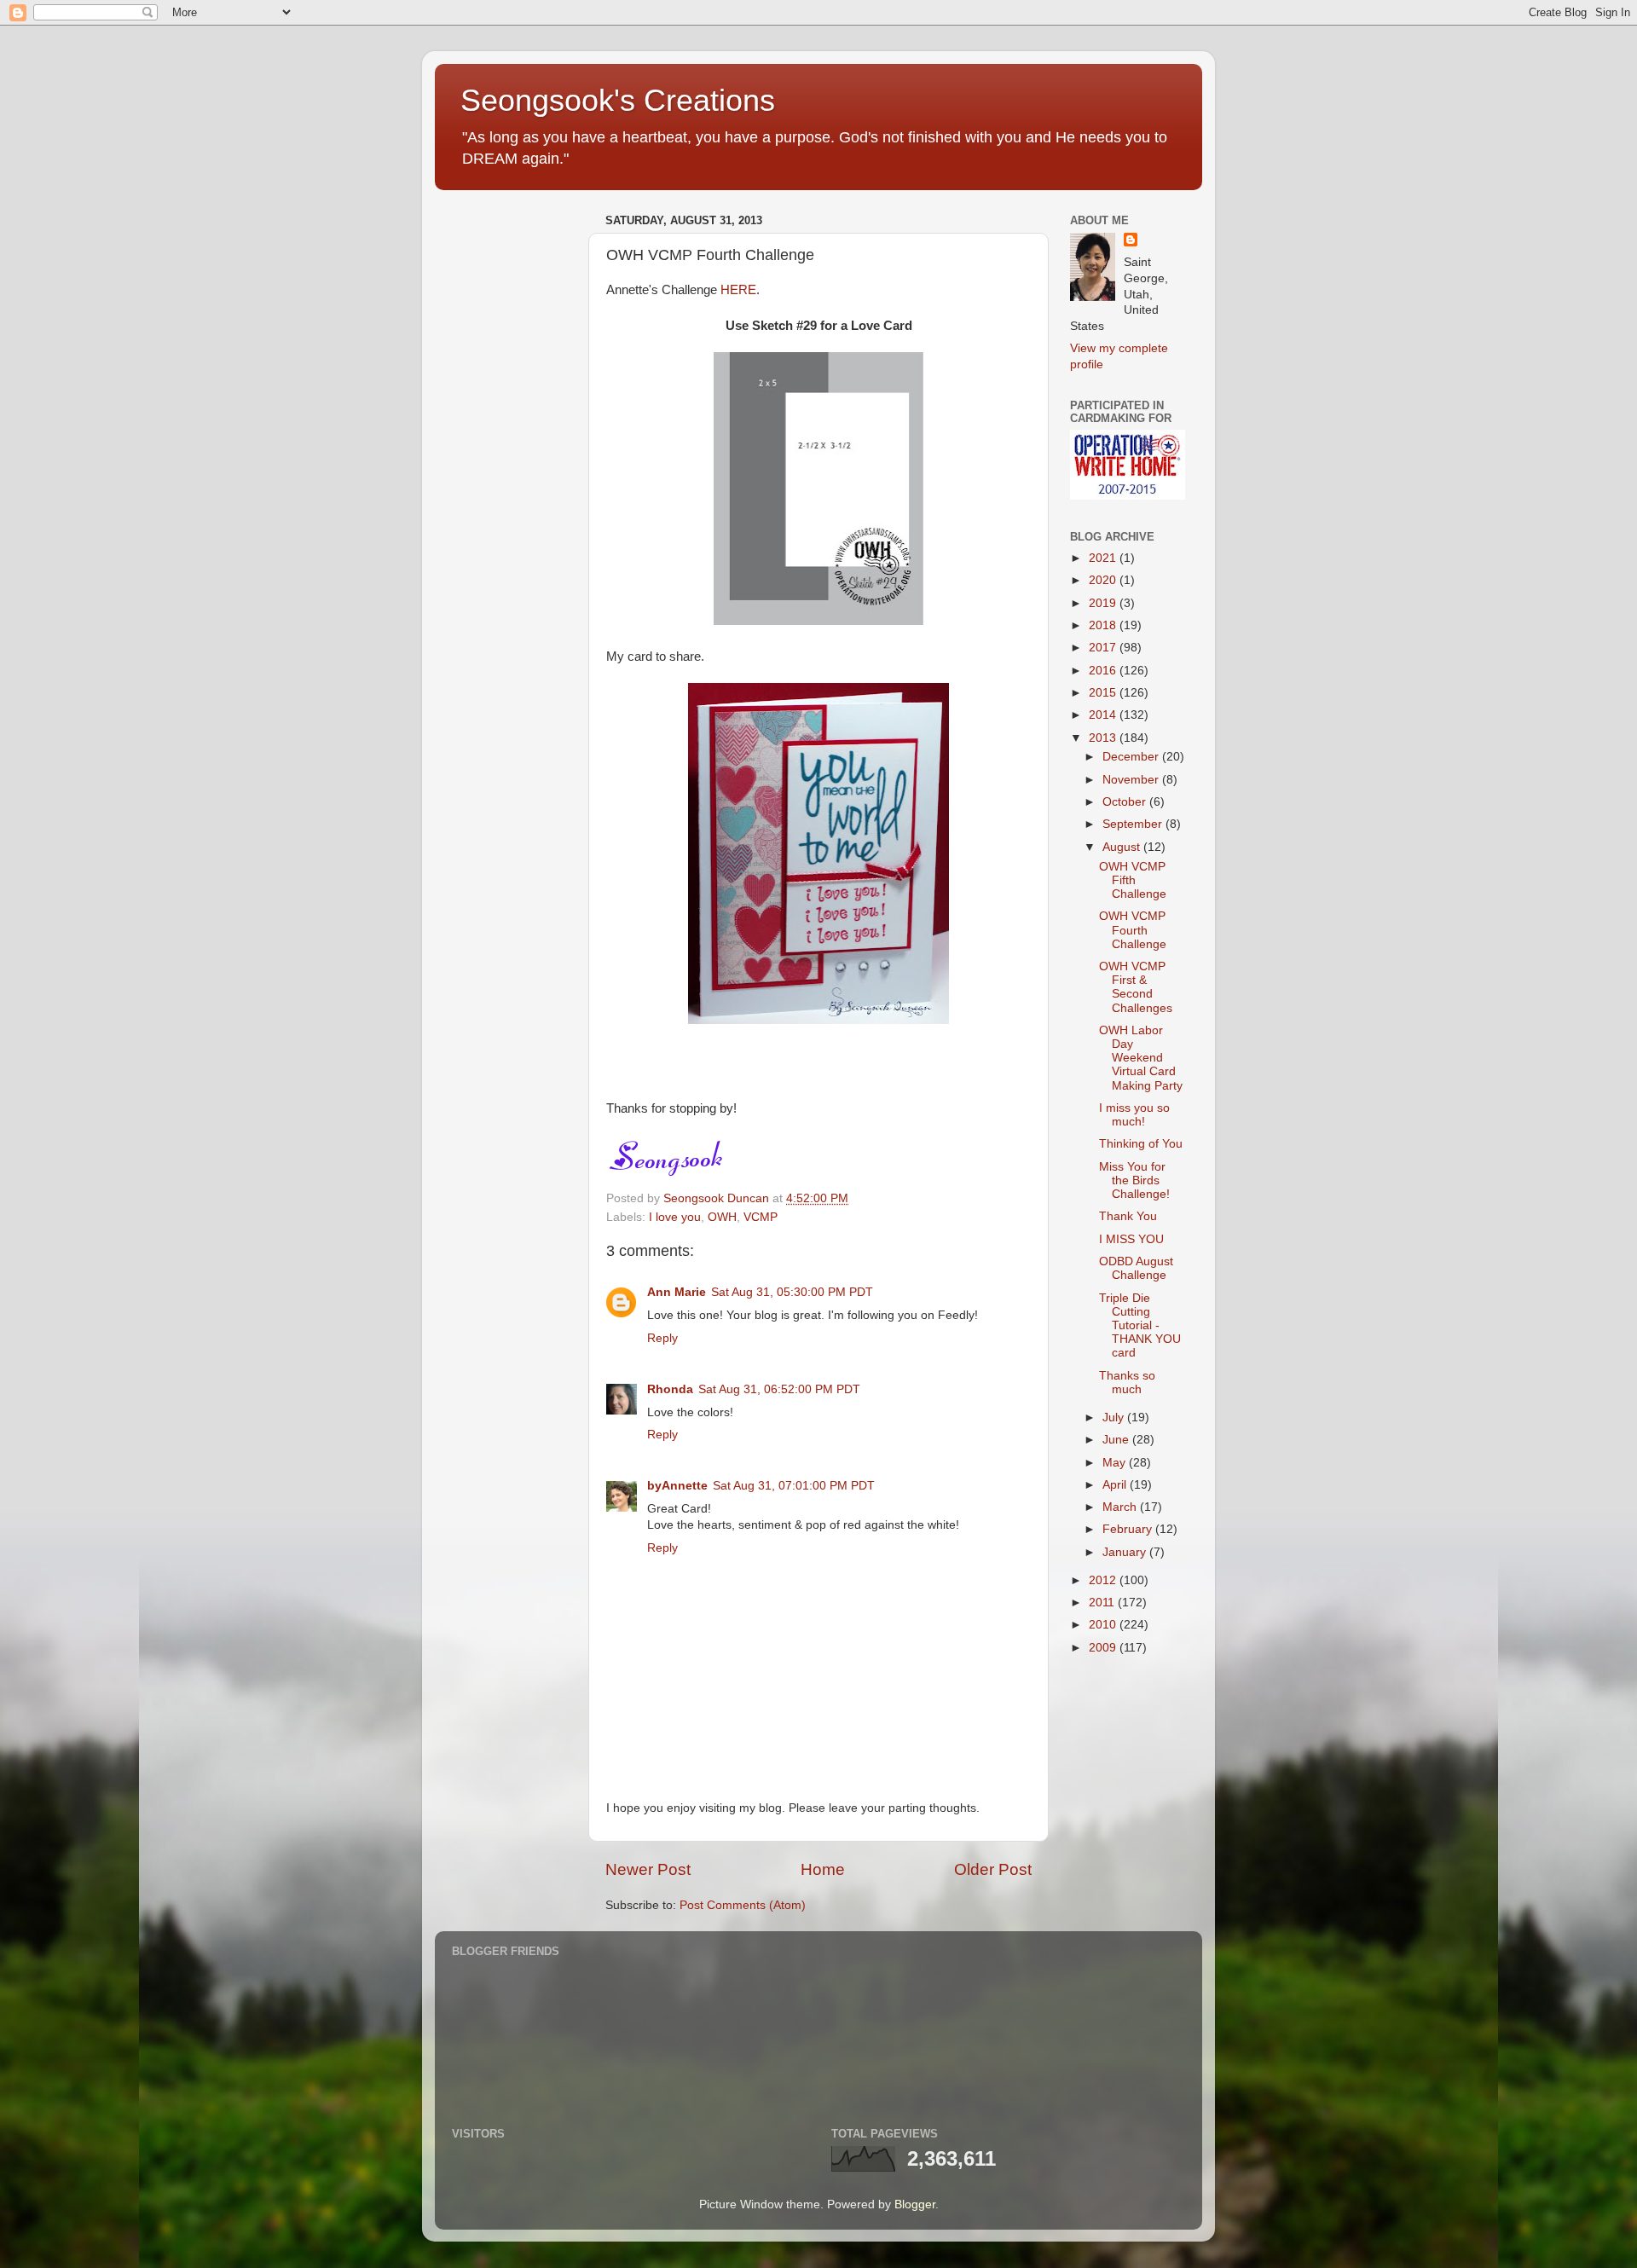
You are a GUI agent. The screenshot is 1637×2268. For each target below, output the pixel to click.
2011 (1103, 1603)
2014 (1104, 715)
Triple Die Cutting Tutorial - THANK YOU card (1140, 1326)
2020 (1104, 580)
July (1115, 1417)
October (1126, 802)
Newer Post (648, 1869)
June (1117, 1440)
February (1129, 1529)
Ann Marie (677, 1292)
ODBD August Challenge (1136, 1268)
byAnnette (677, 1486)
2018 (1104, 625)
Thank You (1128, 1216)
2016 (1104, 671)
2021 (1104, 558)
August (1123, 847)
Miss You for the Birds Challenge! (1134, 1180)
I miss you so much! (1134, 1115)
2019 (1104, 603)
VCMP (761, 1217)
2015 (1104, 693)
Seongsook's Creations (618, 100)
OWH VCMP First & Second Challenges (1136, 987)
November (1132, 780)
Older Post (993, 1869)
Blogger (915, 2204)
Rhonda (670, 1389)
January (1126, 1552)
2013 (1104, 738)
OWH (722, 1217)
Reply (662, 1338)
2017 (1104, 648)
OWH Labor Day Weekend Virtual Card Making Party (1141, 1058)
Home (823, 1869)
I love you (675, 1217)
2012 (1104, 1580)
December (1132, 757)
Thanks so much (1127, 1383)
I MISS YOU (1131, 1239)
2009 (1104, 1648)
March (1121, 1507)
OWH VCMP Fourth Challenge (1133, 930)
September (1134, 824)
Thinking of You (1141, 1144)
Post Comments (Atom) (743, 1905)
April (1116, 1485)
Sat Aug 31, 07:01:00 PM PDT (794, 1486)
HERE (738, 290)
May (1116, 1463)
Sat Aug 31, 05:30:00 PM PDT (792, 1292)
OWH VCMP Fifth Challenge (1133, 880)
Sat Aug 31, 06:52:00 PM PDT (779, 1389)
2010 (1104, 1625)
